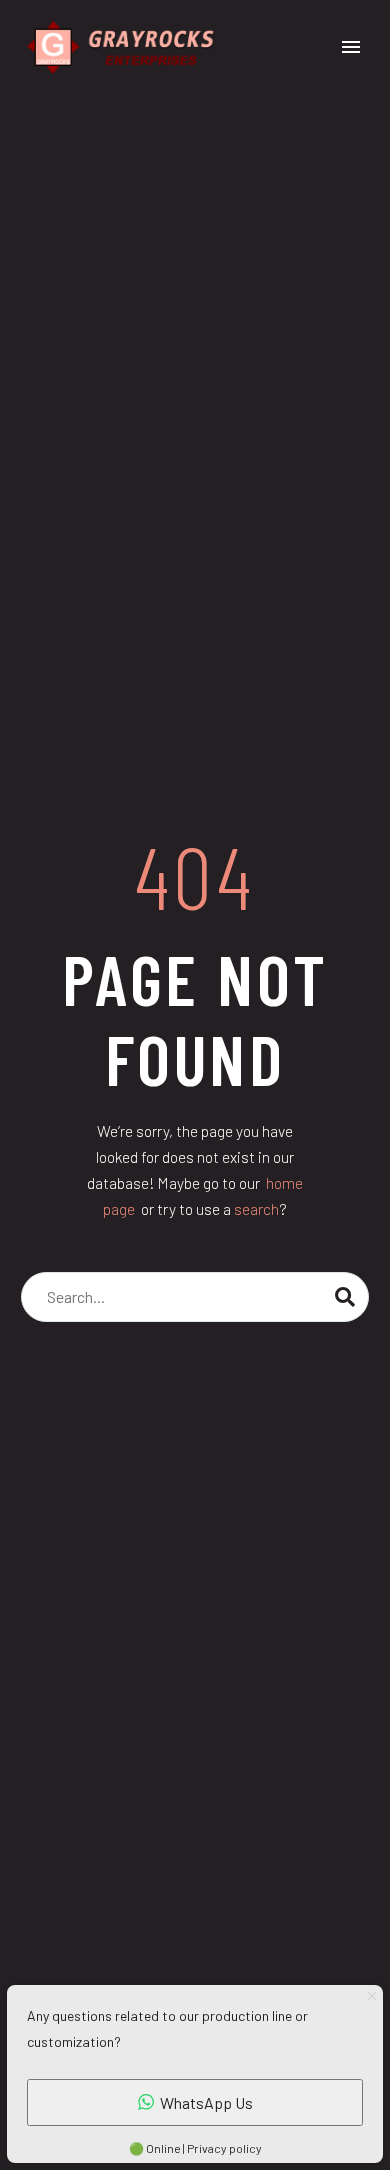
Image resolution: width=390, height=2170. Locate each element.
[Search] (345, 1297)
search (256, 1208)
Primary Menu (351, 47)
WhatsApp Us (206, 2102)
